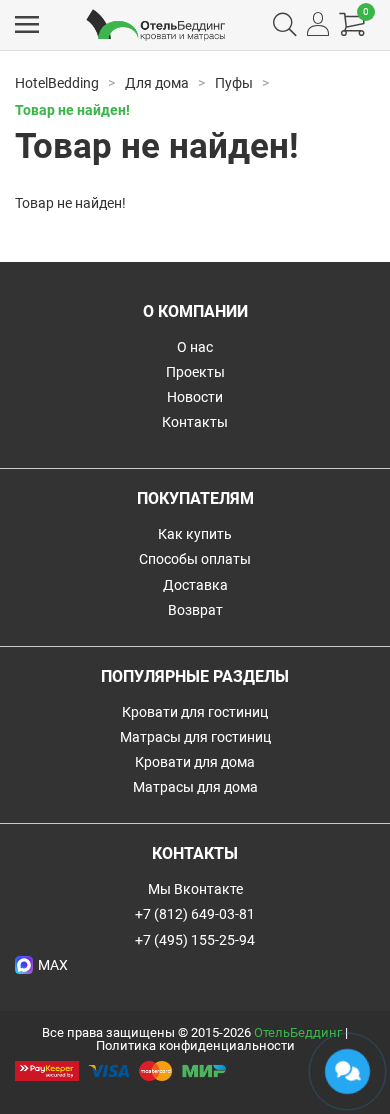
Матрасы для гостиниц (195, 737)
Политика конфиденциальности (195, 1045)
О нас (195, 347)
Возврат (195, 610)
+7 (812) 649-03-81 (195, 914)
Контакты (195, 422)
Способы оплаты (195, 559)
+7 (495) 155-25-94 (195, 940)
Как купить (195, 534)
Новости (195, 397)
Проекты (195, 372)
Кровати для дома (195, 762)
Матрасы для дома (195, 787)
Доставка (195, 585)
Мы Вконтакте (195, 889)
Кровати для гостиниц (195, 712)
